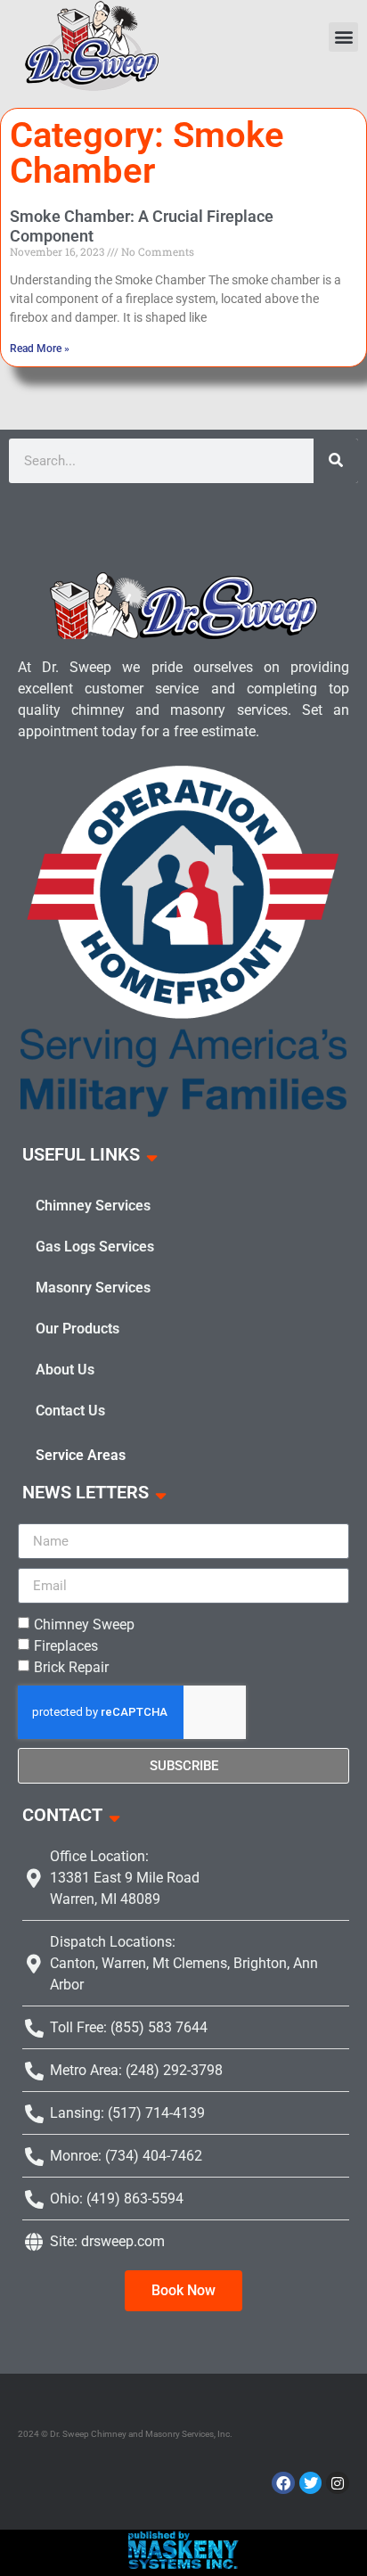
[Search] (336, 461)
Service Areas (81, 1455)
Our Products (77, 1329)
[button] (343, 37)
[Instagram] (338, 2483)
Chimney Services (93, 1206)
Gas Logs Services (95, 1247)
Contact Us (70, 1411)
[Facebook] (283, 2483)
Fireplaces (66, 1646)
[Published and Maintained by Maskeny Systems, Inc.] (184, 2564)
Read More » (40, 349)
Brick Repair (71, 1667)
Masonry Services (93, 1288)
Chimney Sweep (84, 1624)
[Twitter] (311, 2483)
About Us (65, 1370)
